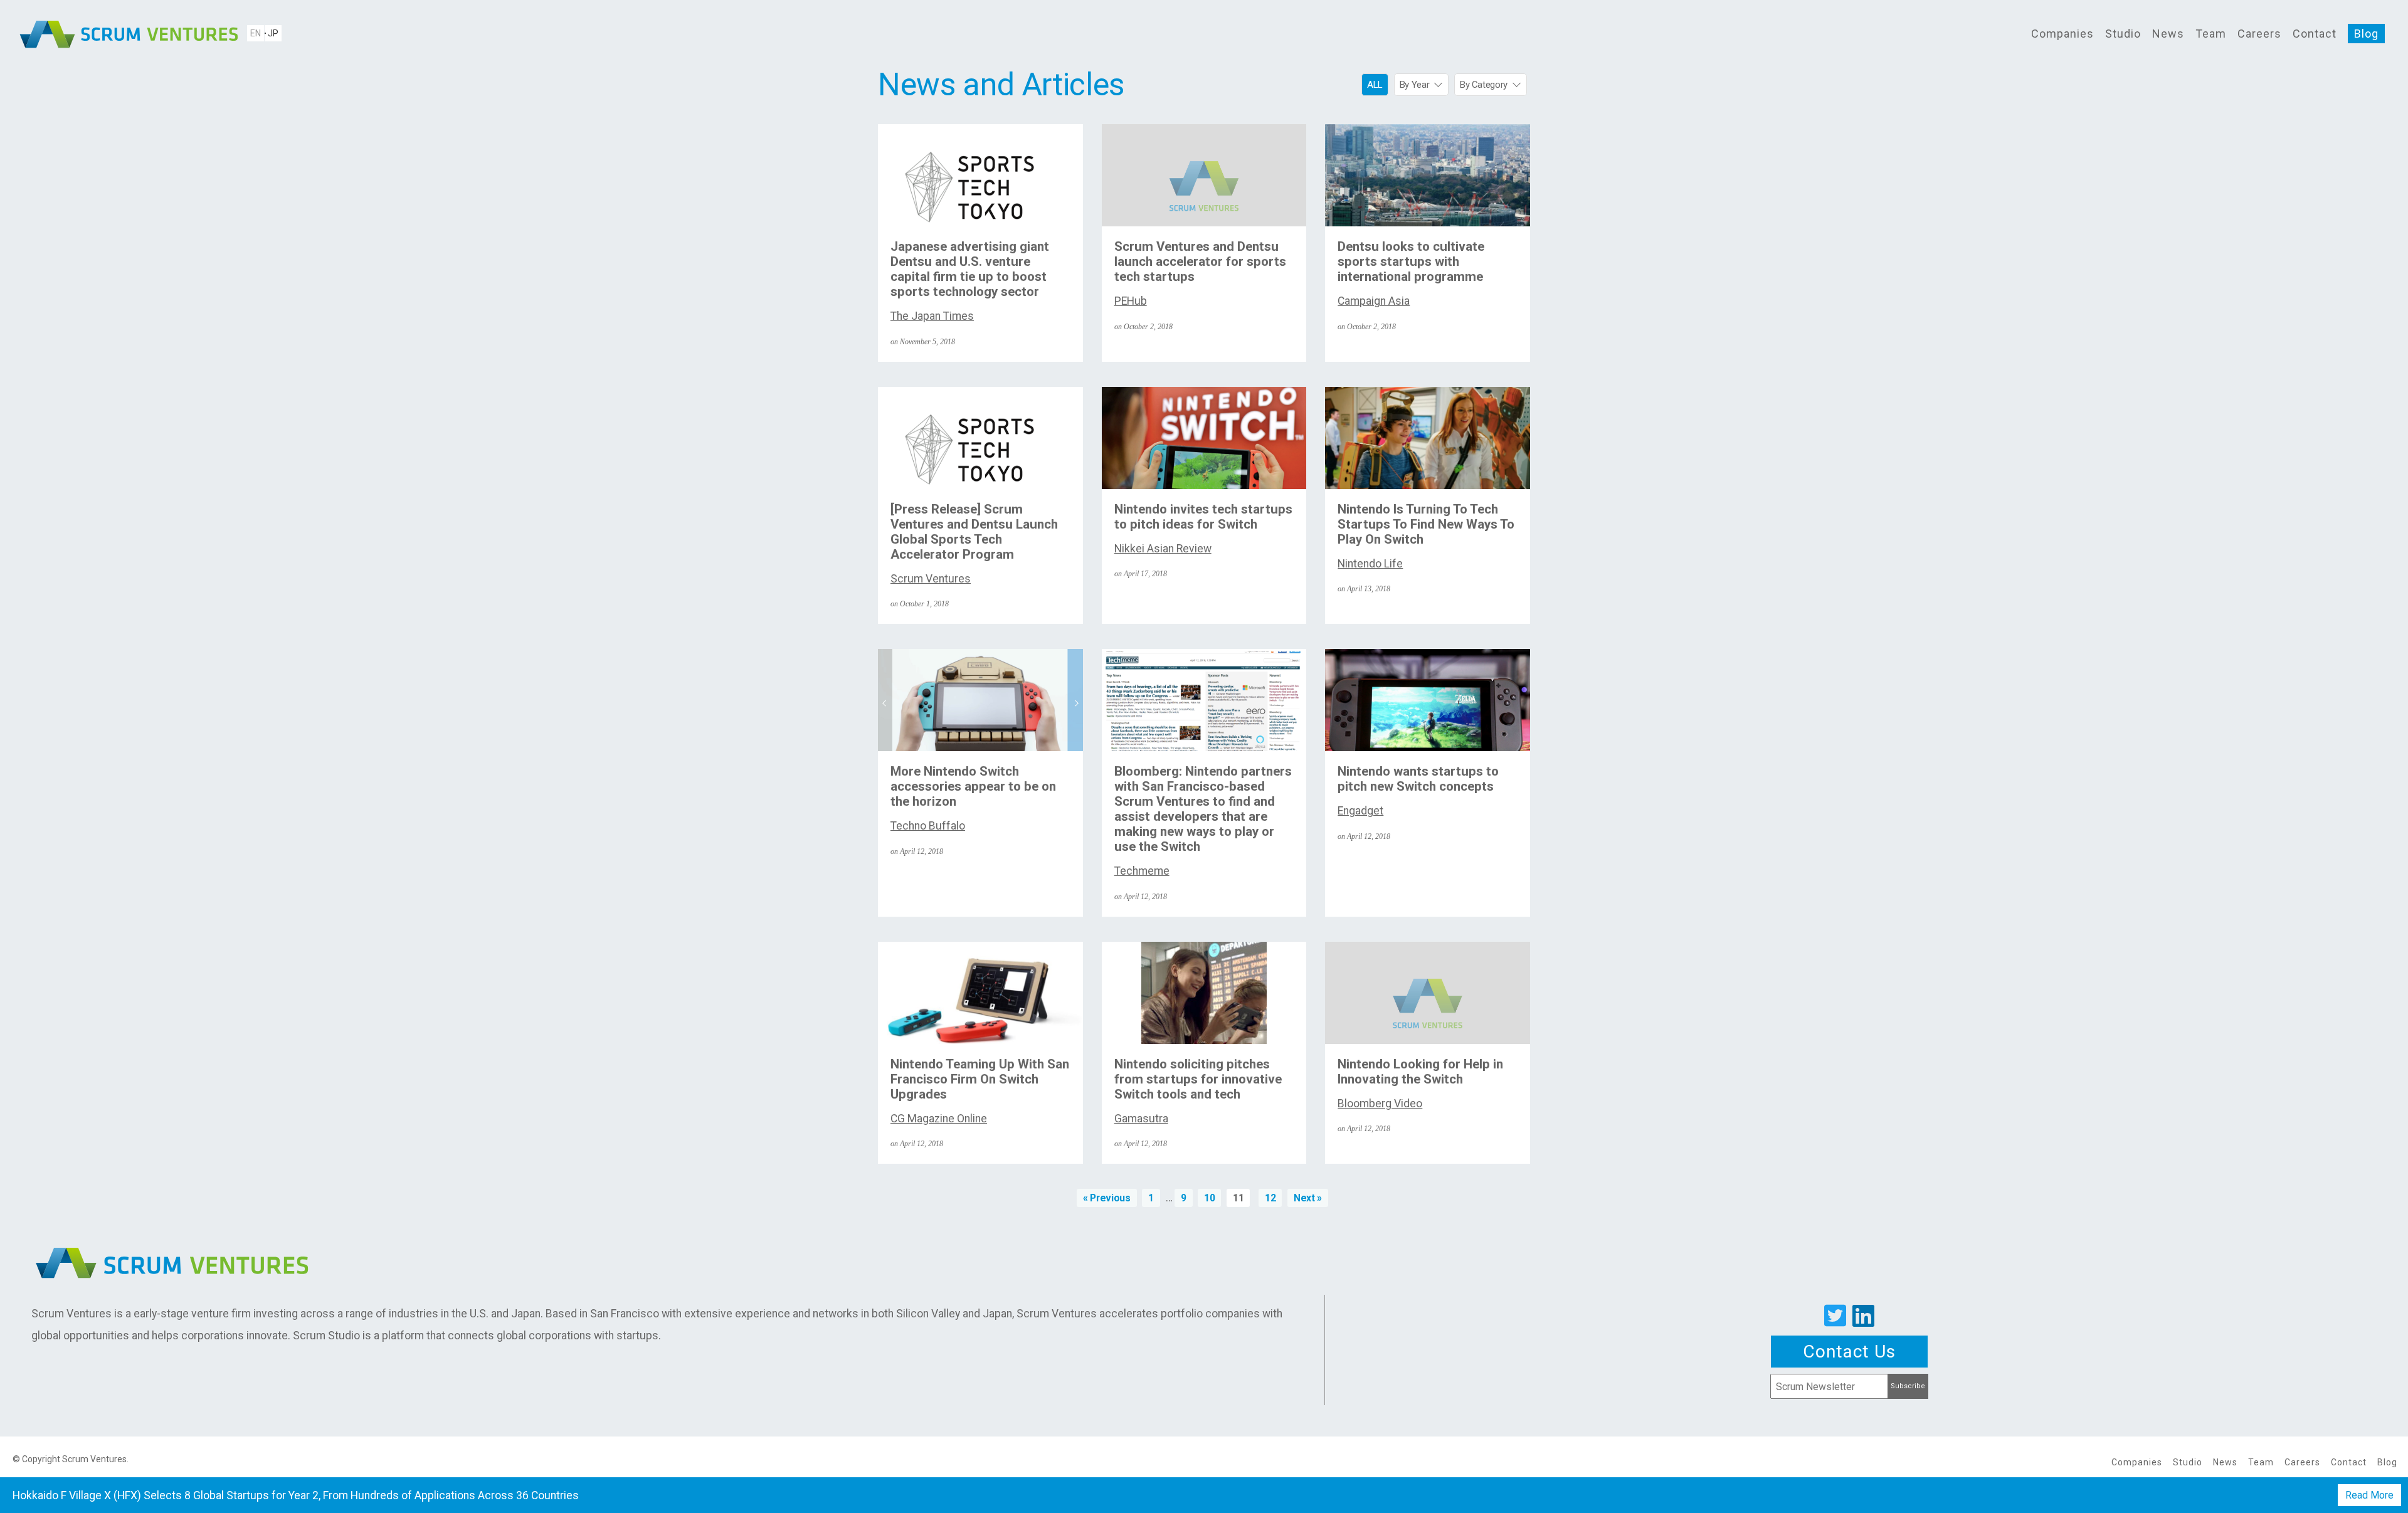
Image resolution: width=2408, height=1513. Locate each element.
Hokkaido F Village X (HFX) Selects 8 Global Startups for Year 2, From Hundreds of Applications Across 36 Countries (296, 1495)
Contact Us (1849, 1352)
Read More (2369, 1495)
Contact (2315, 34)
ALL (1375, 85)
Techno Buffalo (928, 826)
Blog (2366, 34)
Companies (2062, 34)
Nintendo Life (1370, 564)
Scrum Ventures (931, 579)
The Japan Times (932, 316)
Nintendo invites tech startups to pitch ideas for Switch (1203, 517)
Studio (2123, 34)
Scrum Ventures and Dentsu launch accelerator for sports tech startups (1200, 261)
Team (2211, 34)
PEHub (1131, 301)
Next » (1308, 1198)
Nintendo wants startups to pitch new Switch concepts (1418, 779)
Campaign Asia (1374, 301)
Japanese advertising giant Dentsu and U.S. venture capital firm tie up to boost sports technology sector (970, 269)
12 (1270, 1198)
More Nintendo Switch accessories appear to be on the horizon (973, 786)
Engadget (1360, 811)
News (2168, 34)
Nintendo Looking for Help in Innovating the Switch (1420, 1072)
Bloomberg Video (1380, 1104)
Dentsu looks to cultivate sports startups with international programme (1411, 261)
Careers (2259, 34)
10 (1209, 1198)
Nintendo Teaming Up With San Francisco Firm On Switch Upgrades (980, 1079)
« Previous (1106, 1198)
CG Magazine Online (939, 1119)
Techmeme (1142, 871)
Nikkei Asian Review (1163, 549)
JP (273, 33)
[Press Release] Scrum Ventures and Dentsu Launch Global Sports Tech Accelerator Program (974, 532)
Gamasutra (1141, 1119)
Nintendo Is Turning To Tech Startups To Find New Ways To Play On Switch (1426, 524)
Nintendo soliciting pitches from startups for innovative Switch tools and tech (1198, 1079)
